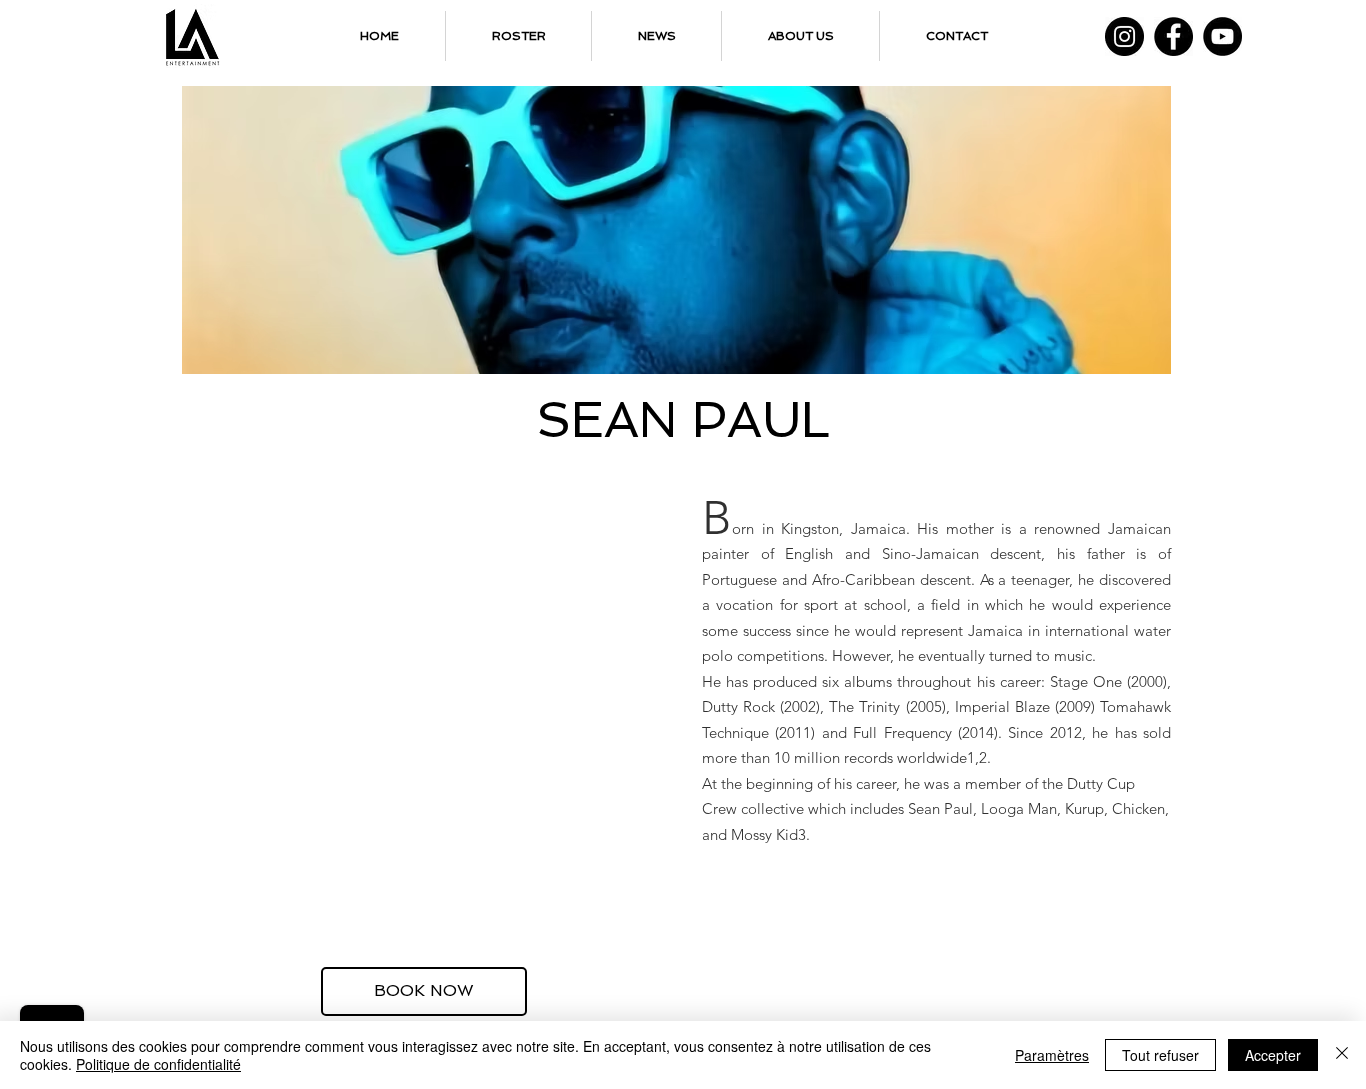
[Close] (1342, 1055)
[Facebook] (1173, 36)
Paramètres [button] (1052, 1055)
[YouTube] (1222, 36)
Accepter (1273, 1055)
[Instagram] (1124, 36)
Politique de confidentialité (158, 1064)
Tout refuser (1160, 1055)
